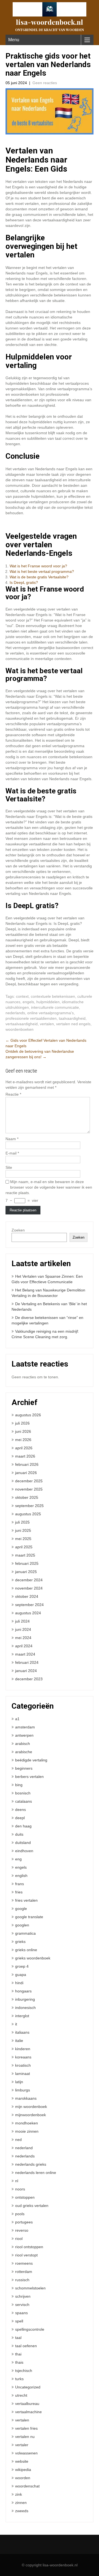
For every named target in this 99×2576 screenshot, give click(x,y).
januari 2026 (26, 1473)
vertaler (22, 2445)
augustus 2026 (28, 1415)
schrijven (23, 2296)
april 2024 (24, 1646)
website (22, 2461)
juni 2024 (23, 1629)
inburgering (25, 1999)
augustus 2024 (28, 1613)
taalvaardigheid (72, 1018)
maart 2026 (25, 1456)
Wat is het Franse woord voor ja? (38, 566)
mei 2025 (23, 1539)
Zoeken (18, 1230)
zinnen (21, 2503)
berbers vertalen (29, 1777)
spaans (21, 2313)
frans (20, 1884)
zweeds (22, 2511)
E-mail (12, 1153)
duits (19, 1834)
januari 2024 (26, 1671)
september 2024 (29, 1605)
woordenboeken (20, 1029)
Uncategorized (28, 2387)
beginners (24, 1768)
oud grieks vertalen (32, 2206)
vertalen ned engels (73, 1024)
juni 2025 (23, 1530)
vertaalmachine (28, 2412)
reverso (22, 2230)
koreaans (23, 2057)
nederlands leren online (36, 2173)
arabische (24, 1752)
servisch (22, 2305)
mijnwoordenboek (31, 2115)
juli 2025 (22, 1522)
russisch (22, 2280)
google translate (29, 1917)
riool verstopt (26, 2255)
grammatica (25, 1933)
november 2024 (29, 1588)
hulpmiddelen (48, 1002)
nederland (24, 2148)
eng (18, 1859)
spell (19, 2321)
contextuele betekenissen (53, 996)
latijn (19, 2082)
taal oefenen (26, 2346)
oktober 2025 (27, 1497)
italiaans (22, 2032)
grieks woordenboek (33, 1958)
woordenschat (27, 2486)
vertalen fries (26, 2428)
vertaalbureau (27, 2404)
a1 (17, 1719)
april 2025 (24, 1547)
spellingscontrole (30, 2329)
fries (19, 1892)
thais (19, 2362)
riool (19, 2239)
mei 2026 (23, 1440)
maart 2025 (25, 1555)
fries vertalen (26, 1900)
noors (20, 2189)
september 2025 (29, 1506)
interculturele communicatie (55, 1007)
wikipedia (23, 2470)
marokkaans (26, 2098)
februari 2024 (27, 1662)
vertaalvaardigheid (22, 1024)
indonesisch (25, 2008)
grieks (20, 1942)
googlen (22, 1925)
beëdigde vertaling (31, 1760)
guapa (21, 1975)
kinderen (23, 2049)
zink (19, 2494)
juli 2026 (22, 1423)
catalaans (24, 1801)
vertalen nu (25, 2437)
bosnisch (23, 1793)
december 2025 (29, 1481)
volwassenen (26, 2453)
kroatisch (23, 2065)
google (21, 1909)
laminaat (23, 2074)
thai (18, 2354)
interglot (22, 2016)
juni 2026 (23, 1431)
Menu (14, 40)
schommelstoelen (30, 2288)
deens (20, 1810)
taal (18, 2338)
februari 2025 (27, 1563)
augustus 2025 (28, 1514)
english (21, 1876)
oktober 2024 (27, 1596)
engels (28, 1002)
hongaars (23, 1991)
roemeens (24, 2263)
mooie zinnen (27, 2131)
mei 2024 (23, 1638)
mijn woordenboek (31, 2107)
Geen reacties (45, 83)
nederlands (15, 1013)
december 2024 (29, 1580)
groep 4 (22, 1966)
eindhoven (24, 1851)
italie (19, 2041)
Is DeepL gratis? (24, 582)
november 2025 (29, 1489)
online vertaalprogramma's (50, 1013)
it (16, 2024)
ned (18, 2140)
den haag (23, 1826)
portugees (24, 2222)
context (22, 996)
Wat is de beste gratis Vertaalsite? (39, 577)
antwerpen (24, 1735)
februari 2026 (27, 1464)
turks (19, 2379)
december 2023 (29, 1679)
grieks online (26, 1950)
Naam (12, 1139)
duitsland (23, 1843)
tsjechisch (24, 2371)
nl (17, 2181)
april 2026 (24, 1448)
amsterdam (25, 1727)
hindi (19, 1983)
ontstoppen (25, 2197)
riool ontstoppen (29, 2247)
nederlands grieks (31, 2164)
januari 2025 (26, 1572)
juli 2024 (22, 1621)
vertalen (47, 1024)
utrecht (21, 2395)
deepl (20, 1818)
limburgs (23, 2090)
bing (19, 1785)
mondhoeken (27, 2123)
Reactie (13, 1094)
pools (20, 2214)
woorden (23, 2478)
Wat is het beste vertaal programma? (42, 571)
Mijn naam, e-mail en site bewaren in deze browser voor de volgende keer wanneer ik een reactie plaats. (49, 1187)
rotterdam (24, 2272)
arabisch (23, 1744)
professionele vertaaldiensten (31, 1018)
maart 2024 (25, 1654)
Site (9, 1167)
